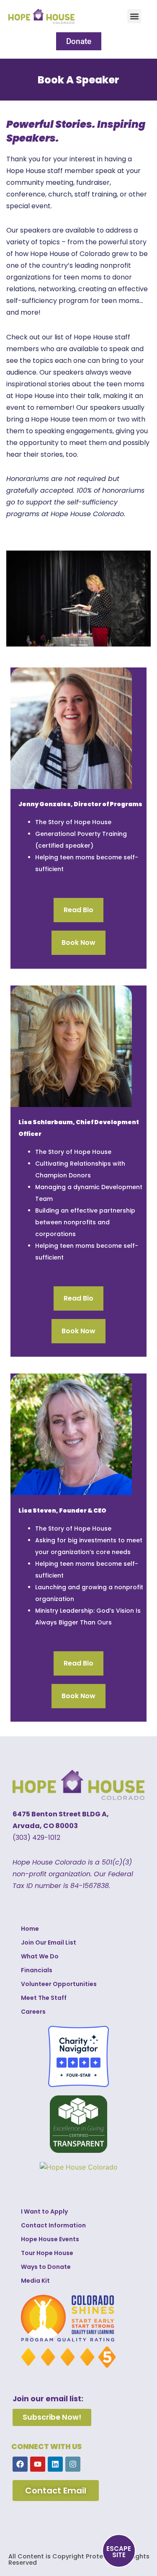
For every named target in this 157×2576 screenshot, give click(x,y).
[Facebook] (20, 2464)
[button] (134, 16)
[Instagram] (73, 2464)
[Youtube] (38, 2464)
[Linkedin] (55, 2464)
